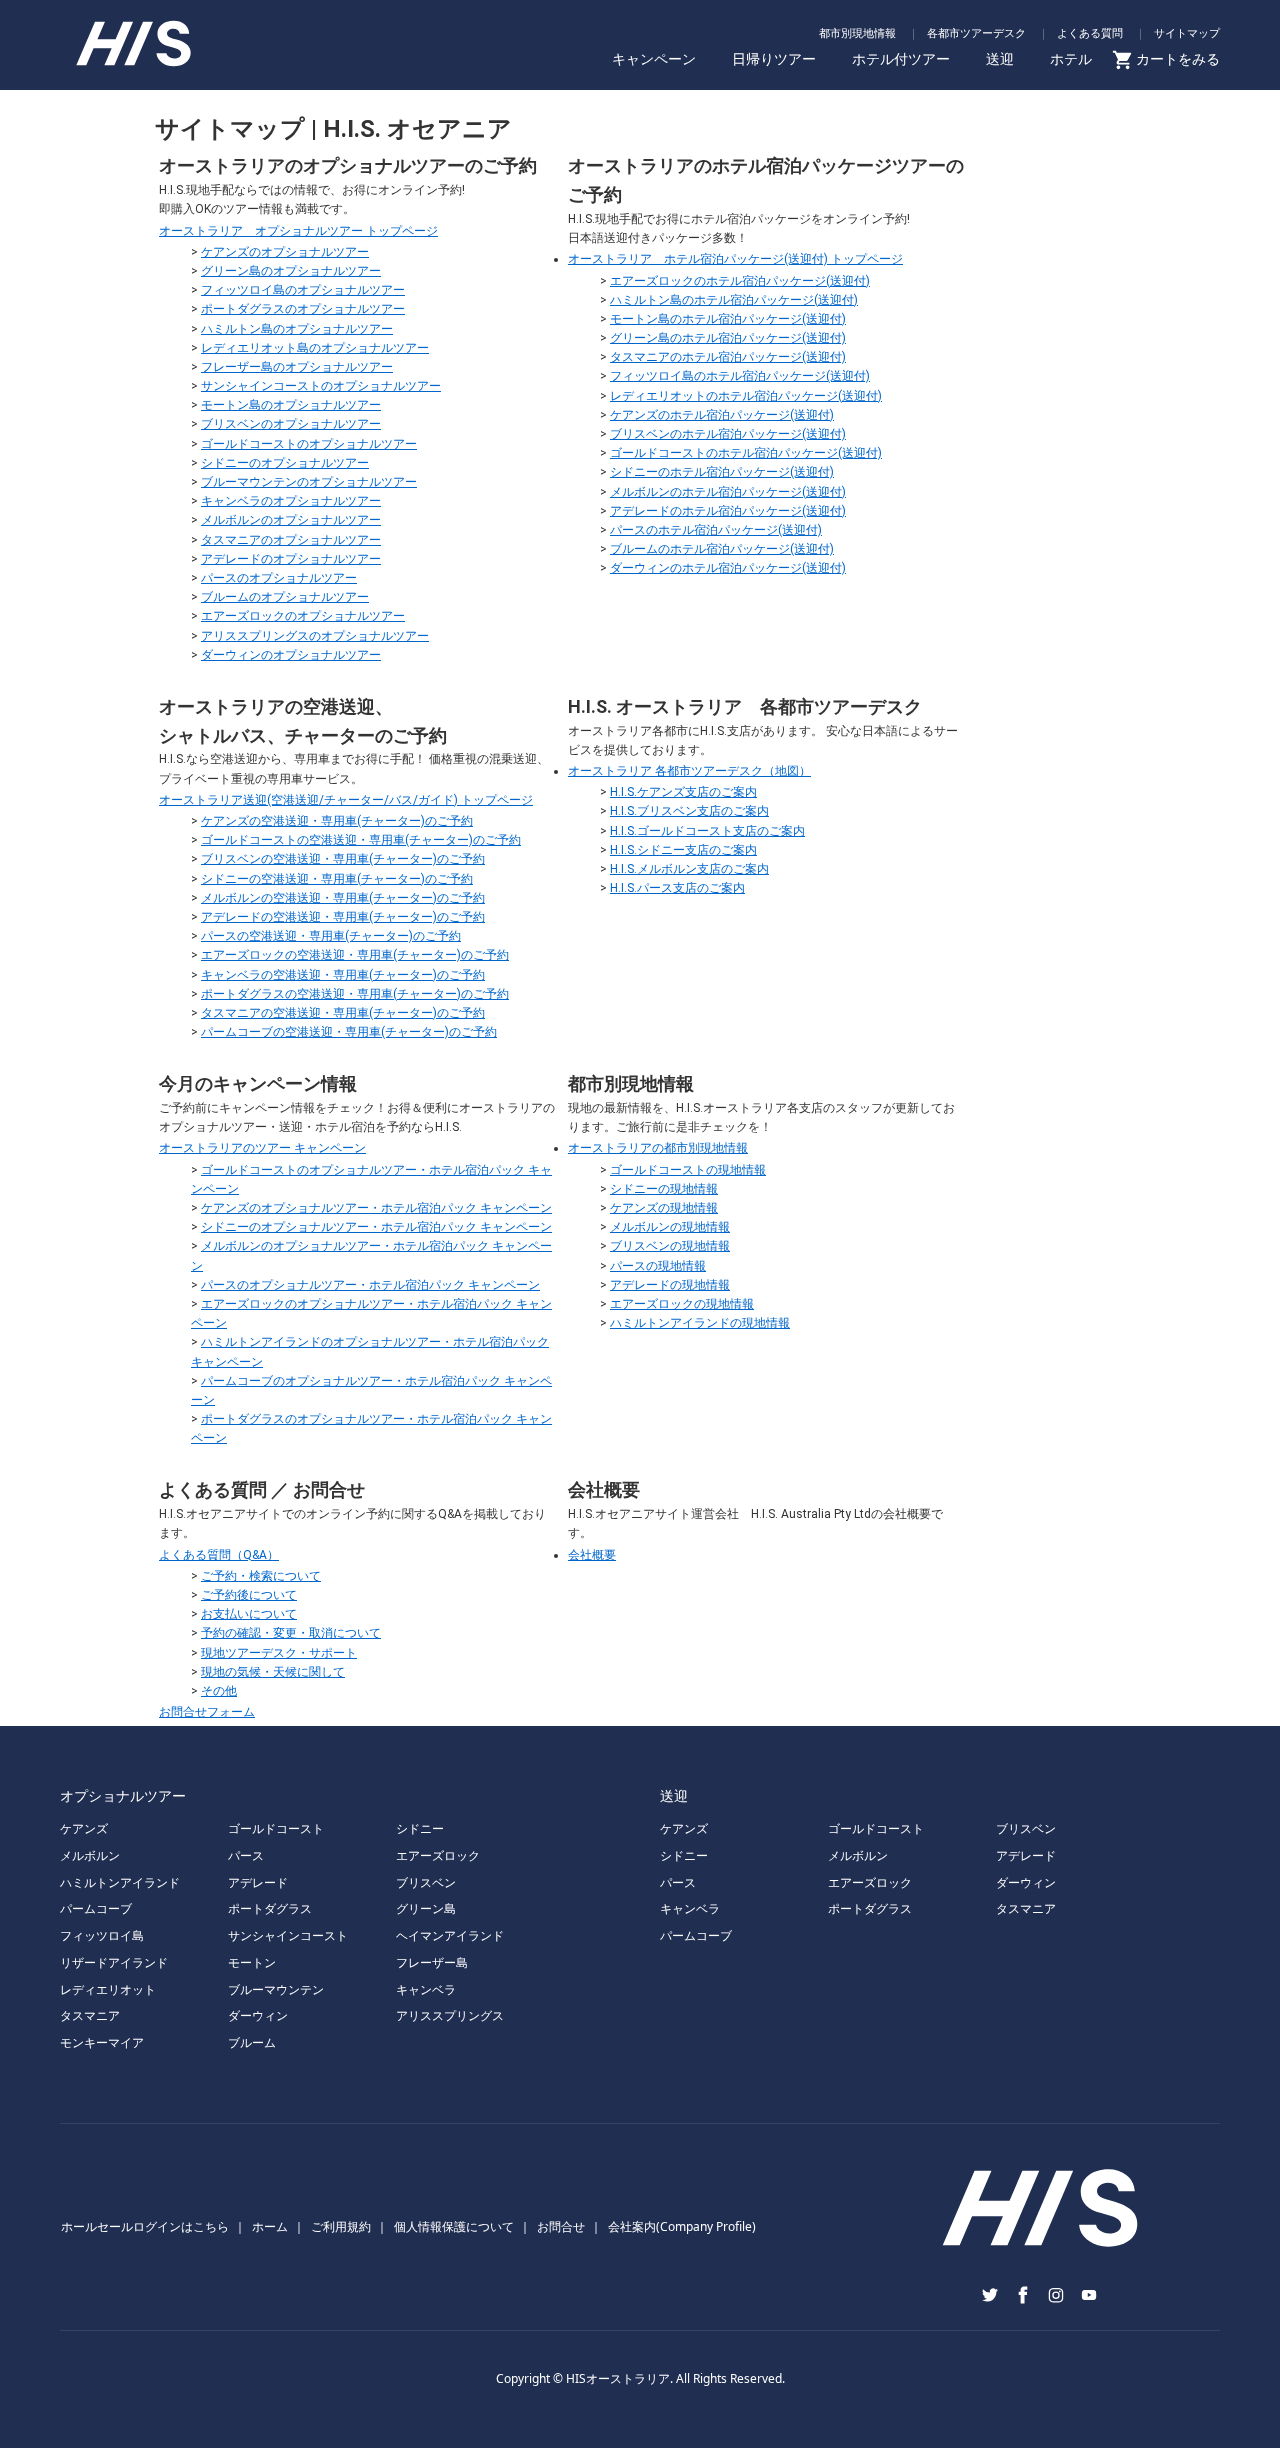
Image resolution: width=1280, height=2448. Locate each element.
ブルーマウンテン (276, 1989)
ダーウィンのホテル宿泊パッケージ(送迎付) (728, 568)
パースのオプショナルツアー (279, 578)
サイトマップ (1187, 32)
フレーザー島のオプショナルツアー (297, 367)
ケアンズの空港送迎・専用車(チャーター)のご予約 (337, 821)
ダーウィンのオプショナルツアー (291, 655)
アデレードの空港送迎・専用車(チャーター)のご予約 (343, 917)
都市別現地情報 (857, 32)
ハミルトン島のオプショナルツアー (297, 329)
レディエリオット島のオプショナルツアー (315, 348)
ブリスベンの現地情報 (670, 1246)
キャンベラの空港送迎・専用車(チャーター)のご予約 (343, 975)
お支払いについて (249, 1614)
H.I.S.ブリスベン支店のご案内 (689, 811)
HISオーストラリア (618, 2378)
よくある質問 (1090, 32)
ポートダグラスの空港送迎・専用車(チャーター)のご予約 (355, 994)
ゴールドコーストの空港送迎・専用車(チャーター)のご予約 (361, 840)
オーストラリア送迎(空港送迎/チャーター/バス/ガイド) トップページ (346, 800)
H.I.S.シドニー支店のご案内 (683, 850)
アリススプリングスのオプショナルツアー (315, 636)
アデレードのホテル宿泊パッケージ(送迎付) (728, 511)
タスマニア (90, 2015)
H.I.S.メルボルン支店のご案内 (689, 869)
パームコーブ (96, 1908)
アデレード (258, 1882)
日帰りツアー (774, 58)
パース (246, 1855)
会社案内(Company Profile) (682, 2227)
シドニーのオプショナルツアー (285, 463)
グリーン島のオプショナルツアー (291, 271)
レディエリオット (108, 1989)
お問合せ (561, 2227)
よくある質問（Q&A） (219, 1555)
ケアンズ (84, 1828)
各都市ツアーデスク (976, 32)
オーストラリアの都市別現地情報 (658, 1148)
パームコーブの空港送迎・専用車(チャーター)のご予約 (349, 1032)
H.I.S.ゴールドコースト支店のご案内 (707, 831)
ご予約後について (249, 1595)
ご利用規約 (341, 2227)
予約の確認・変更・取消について (291, 1633)
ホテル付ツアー (901, 58)
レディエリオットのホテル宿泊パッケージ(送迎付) (746, 396)
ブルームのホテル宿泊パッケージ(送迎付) (722, 549)
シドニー (420, 1828)
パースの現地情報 (658, 1266)
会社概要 (592, 1555)
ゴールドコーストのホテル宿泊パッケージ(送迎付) (746, 453)
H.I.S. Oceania (165, 48)
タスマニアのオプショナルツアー (291, 540)
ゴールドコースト (276, 1828)
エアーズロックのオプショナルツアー (303, 616)
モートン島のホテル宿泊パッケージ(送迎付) (728, 319)
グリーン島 (426, 1908)
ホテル (1071, 58)
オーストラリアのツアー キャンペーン (262, 1148)
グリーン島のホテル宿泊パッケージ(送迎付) (728, 338)
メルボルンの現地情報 (670, 1227)
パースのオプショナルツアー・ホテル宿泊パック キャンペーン (370, 1285)
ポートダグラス (270, 1908)
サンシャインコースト (288, 1935)
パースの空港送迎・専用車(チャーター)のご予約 (331, 936)
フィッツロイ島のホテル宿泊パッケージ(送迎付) (740, 376)
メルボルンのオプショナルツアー (291, 520)
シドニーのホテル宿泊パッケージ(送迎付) (722, 472)
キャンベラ (426, 1989)
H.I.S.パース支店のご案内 (677, 888)
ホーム (270, 2227)
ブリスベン (426, 1882)
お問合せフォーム (207, 1712)
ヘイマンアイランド (450, 1935)
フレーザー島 (432, 1962)
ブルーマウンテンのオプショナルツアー (309, 482)
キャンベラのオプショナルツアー (291, 501)
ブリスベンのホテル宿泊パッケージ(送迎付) (728, 434)
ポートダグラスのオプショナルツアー (303, 309)
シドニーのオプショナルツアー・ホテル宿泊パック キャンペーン (376, 1227)
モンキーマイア (102, 2042)
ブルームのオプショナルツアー (285, 597)
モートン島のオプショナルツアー (291, 405)
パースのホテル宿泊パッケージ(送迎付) (716, 530)
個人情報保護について (454, 2227)
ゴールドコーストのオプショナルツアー (309, 444)
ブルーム (252, 2042)
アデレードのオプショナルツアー (291, 559)
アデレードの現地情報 (670, 1285)
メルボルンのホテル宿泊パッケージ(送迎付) (728, 492)
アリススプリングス (450, 2015)
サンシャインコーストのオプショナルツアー (321, 386)
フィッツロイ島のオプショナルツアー (303, 290)
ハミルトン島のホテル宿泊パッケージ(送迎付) (734, 300)
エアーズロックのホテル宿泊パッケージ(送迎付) (740, 281)
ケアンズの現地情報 (664, 1208)
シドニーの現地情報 (664, 1189)
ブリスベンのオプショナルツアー (291, 424)
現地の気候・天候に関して (273, 1672)
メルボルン (90, 1855)
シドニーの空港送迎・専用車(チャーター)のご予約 (337, 879)
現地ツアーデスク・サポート (279, 1653)
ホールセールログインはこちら (145, 2227)
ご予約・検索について (261, 1576)
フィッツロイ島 (102, 1935)
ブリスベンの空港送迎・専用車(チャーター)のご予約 (343, 859)
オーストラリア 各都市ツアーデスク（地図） (689, 771)
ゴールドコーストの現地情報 (688, 1170)
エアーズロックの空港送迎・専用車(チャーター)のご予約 (355, 955)
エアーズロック (438, 1855)
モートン (252, 1962)
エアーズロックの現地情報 (682, 1304)
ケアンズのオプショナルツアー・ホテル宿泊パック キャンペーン (376, 1208)
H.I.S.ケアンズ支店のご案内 (683, 792)
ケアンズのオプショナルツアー (285, 252)
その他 (219, 1691)
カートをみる (1178, 58)
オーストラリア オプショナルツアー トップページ (298, 231)
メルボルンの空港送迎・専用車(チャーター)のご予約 (343, 898)
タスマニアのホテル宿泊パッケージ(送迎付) (728, 357)
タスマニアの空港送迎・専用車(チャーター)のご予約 (343, 1013)
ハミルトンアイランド (120, 1882)
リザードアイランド (114, 1962)
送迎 (1000, 58)
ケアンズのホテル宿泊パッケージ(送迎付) (722, 415)
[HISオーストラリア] (1040, 2254)
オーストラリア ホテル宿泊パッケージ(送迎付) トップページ (735, 259)
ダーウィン (258, 2015)
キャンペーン (654, 58)
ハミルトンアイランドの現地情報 (700, 1323)
